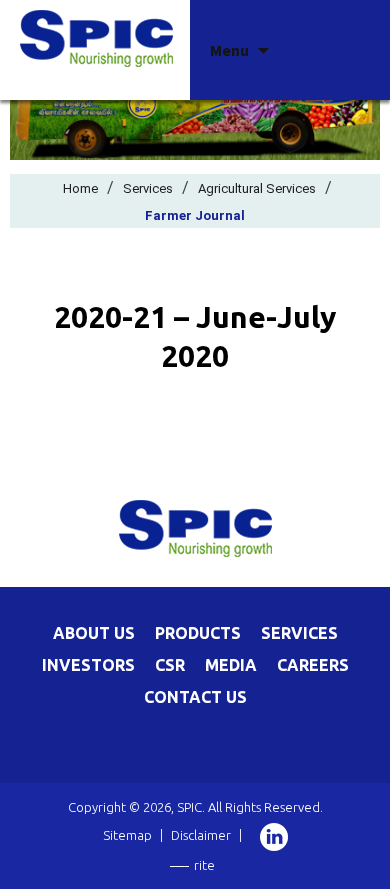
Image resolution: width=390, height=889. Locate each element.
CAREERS (313, 665)
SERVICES (299, 633)
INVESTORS (88, 665)
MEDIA (231, 665)
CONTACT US (195, 697)
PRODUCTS (198, 633)
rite (204, 865)
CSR (170, 665)
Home (80, 188)
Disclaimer (201, 835)
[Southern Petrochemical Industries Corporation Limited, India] (96, 37)
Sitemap (127, 835)
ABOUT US (94, 633)
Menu (229, 50)
